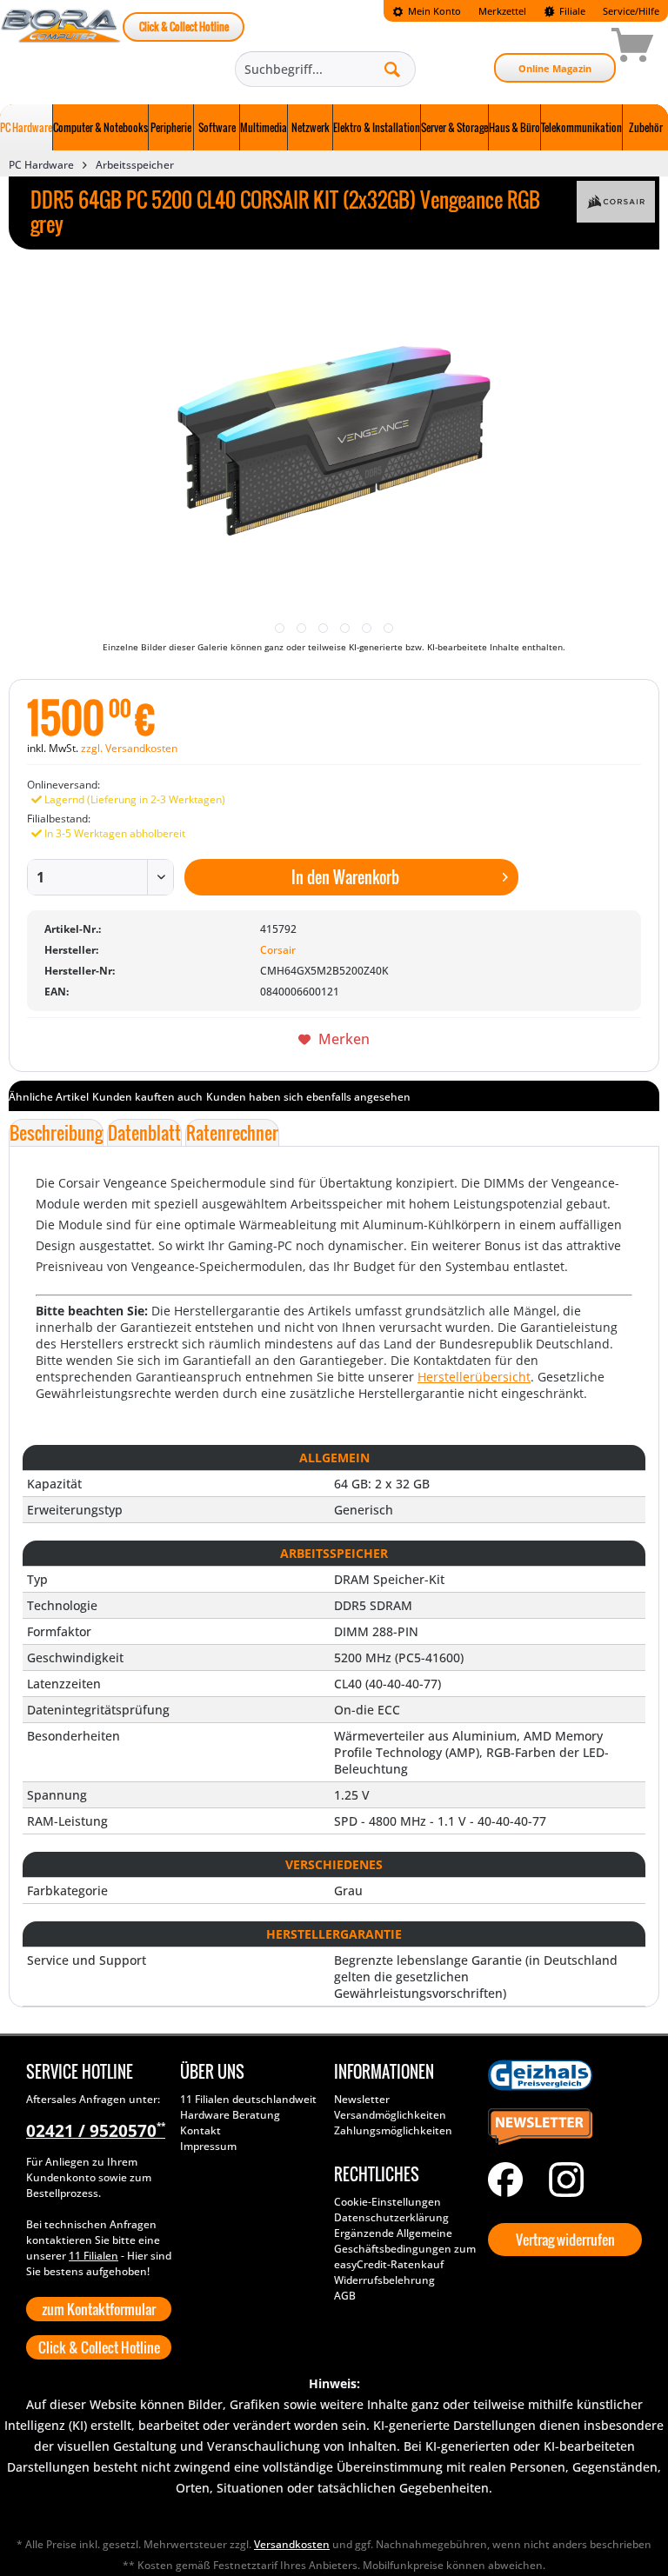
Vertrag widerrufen (565, 2240)
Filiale (571, 11)
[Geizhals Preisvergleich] (561, 2075)
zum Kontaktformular (99, 2309)
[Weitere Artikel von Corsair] (616, 202)
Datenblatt (144, 1133)
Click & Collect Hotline (184, 27)
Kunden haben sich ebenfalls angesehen (308, 1097)
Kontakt (200, 2130)
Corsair (278, 950)
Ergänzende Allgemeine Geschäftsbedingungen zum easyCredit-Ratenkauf (405, 2249)
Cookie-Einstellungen (387, 2202)
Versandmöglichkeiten (390, 2115)
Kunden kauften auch (147, 1097)
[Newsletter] (561, 2127)
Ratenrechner (232, 1133)
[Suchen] (392, 69)
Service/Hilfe (631, 11)
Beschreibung (56, 1133)
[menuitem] (427, 11)
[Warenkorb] (571, 48)
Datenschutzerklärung (391, 2217)
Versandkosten (292, 2544)
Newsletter (362, 2099)
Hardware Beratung (230, 2115)
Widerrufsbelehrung (384, 2280)
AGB (345, 2296)
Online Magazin (555, 68)
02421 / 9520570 (96, 2131)
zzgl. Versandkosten (129, 748)
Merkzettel (502, 11)
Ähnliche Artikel (49, 1097)
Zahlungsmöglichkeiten (393, 2130)
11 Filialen (94, 2256)
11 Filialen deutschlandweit (248, 2099)
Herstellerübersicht (474, 1377)
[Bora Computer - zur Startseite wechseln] (61, 48)
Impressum (208, 2146)
